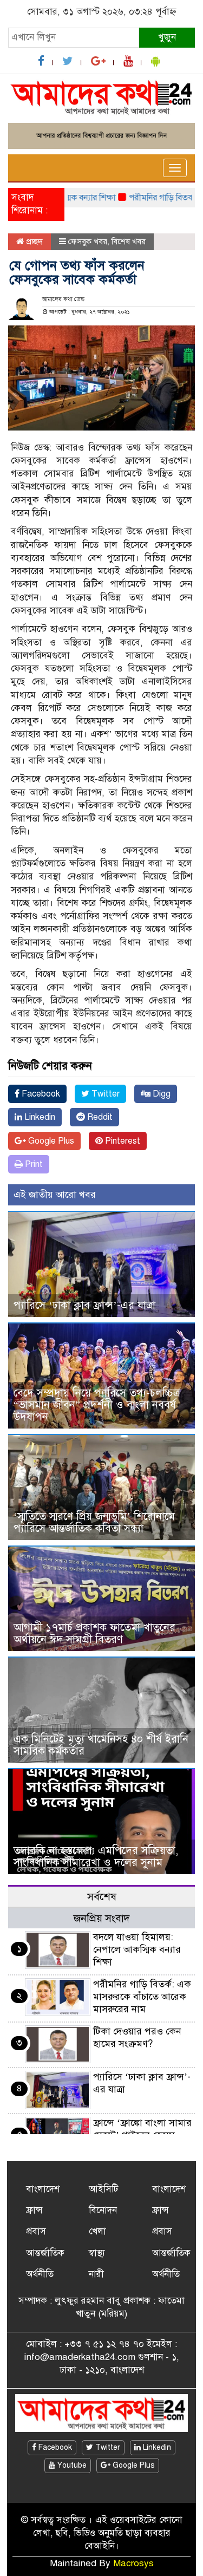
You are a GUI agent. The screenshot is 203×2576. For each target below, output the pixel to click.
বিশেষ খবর (129, 242)
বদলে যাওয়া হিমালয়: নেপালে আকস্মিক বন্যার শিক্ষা (137, 1949)
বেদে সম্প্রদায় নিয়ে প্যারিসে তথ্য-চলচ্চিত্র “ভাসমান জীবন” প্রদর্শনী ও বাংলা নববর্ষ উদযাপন (97, 1405)
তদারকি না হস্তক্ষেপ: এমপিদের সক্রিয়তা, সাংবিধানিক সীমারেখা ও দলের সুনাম (96, 1857)
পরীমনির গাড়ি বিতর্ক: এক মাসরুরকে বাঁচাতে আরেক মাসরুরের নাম (142, 1997)
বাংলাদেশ (43, 2189)
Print (33, 1164)
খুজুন (167, 37)
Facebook (40, 1094)
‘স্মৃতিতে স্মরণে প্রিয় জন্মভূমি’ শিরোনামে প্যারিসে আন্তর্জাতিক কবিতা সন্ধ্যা (94, 1522)
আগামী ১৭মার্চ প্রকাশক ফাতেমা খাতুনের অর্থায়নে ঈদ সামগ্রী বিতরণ (94, 1633)
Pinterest (122, 1141)
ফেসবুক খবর (88, 242)
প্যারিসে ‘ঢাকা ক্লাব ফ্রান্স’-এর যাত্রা (84, 1305)
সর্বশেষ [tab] (102, 1897)
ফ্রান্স (34, 2210)
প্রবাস (36, 2231)
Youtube (71, 2465)
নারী (96, 2274)
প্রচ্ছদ (33, 242)
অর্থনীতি (40, 2274)
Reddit (99, 1117)
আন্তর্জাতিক (45, 2253)
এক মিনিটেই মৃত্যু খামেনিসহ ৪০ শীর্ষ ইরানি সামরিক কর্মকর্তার (101, 1745)
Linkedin (39, 1117)
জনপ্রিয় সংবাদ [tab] (102, 1918)
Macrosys (133, 2563)
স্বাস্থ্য (97, 2253)
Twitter (104, 1094)
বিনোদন (103, 2210)
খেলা (97, 2231)
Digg (161, 1094)
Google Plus (50, 1141)
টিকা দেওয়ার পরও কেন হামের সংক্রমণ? (137, 2037)
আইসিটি (103, 2189)
